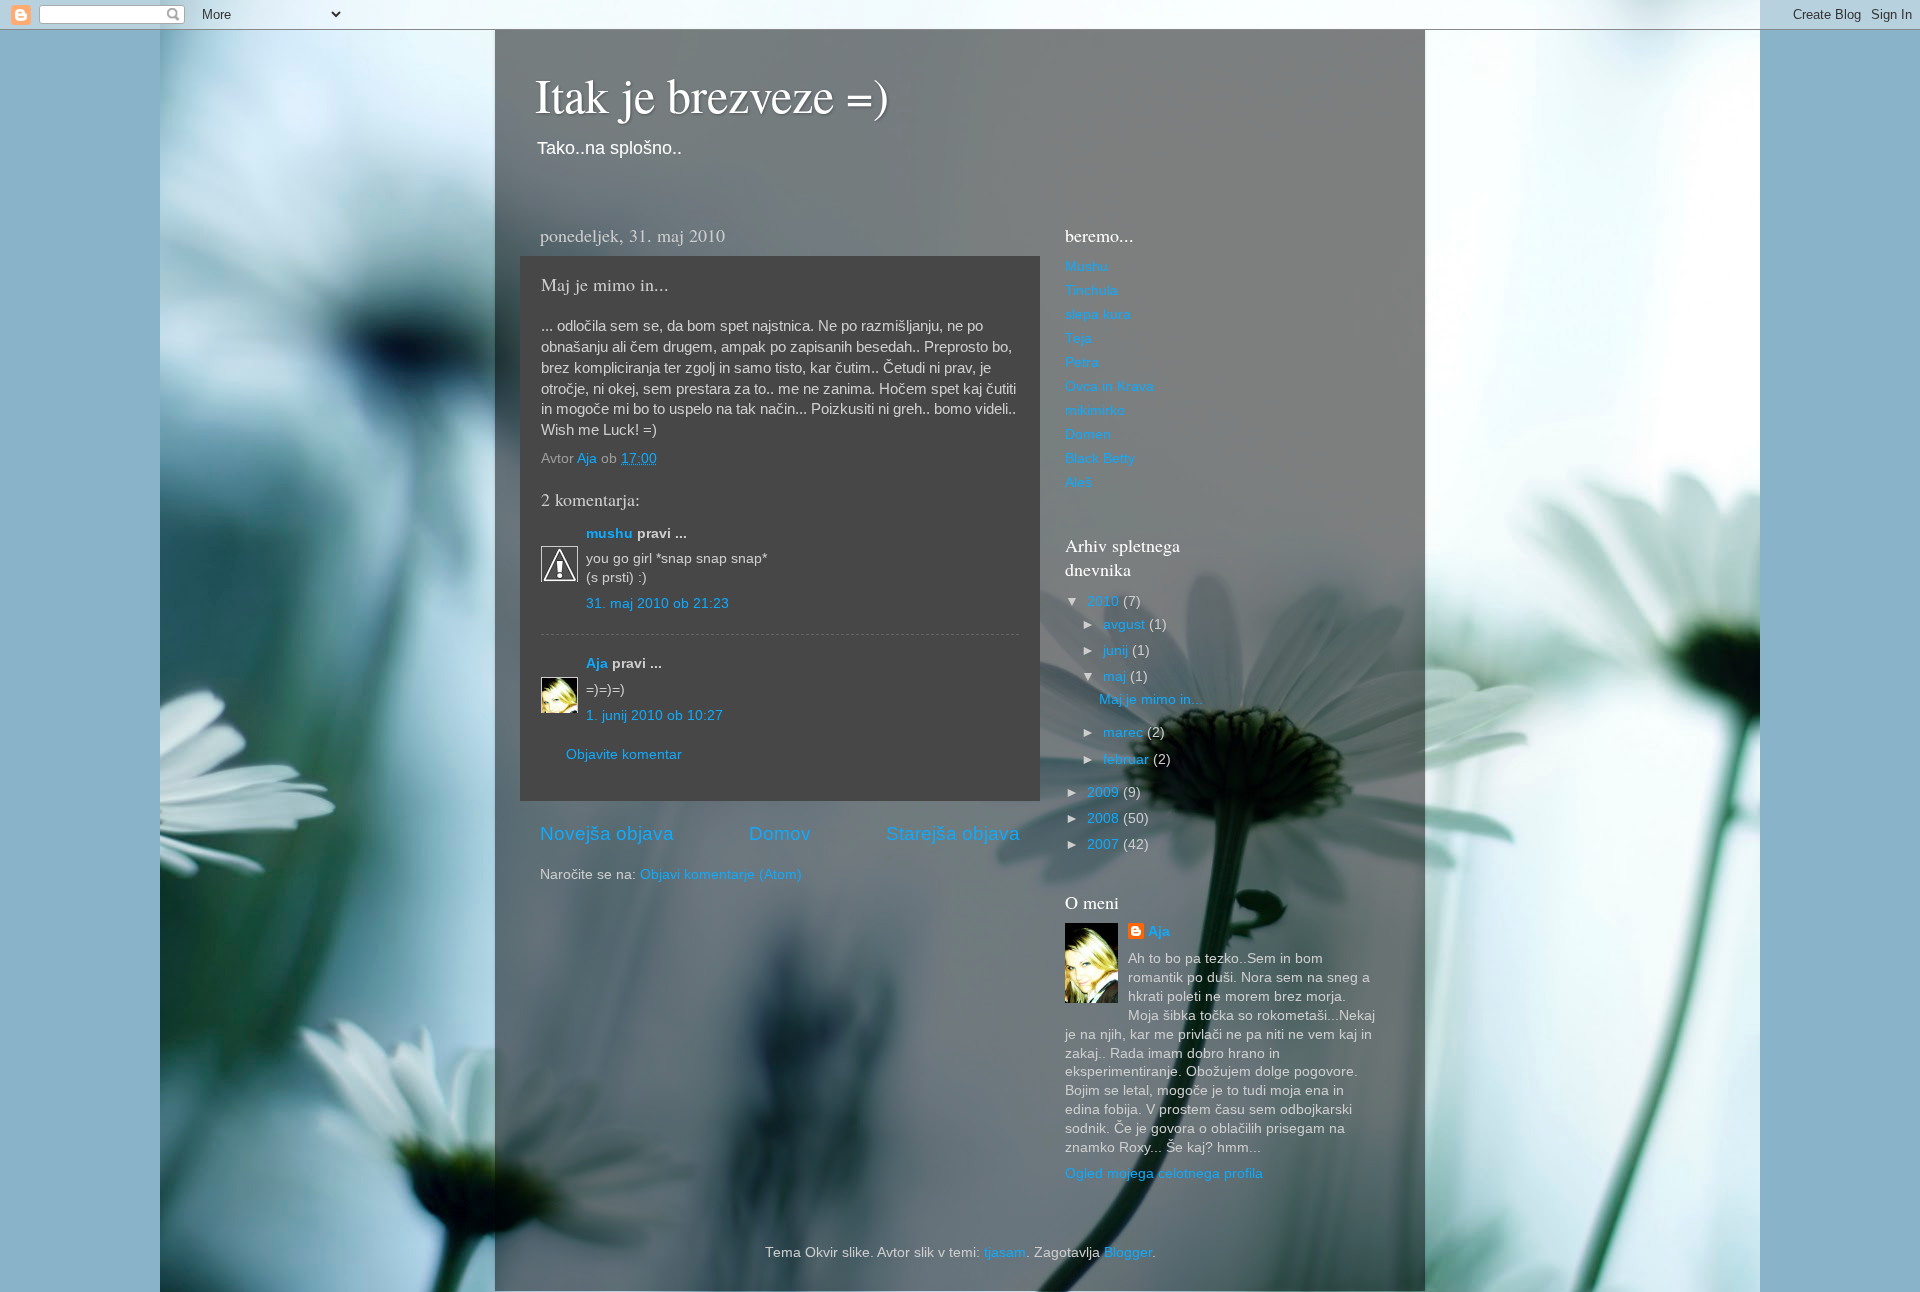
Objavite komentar (624, 754)
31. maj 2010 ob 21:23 (657, 603)
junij (1117, 650)
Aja (597, 663)
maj (1116, 676)
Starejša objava (953, 833)
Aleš (1078, 482)
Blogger (1128, 1252)
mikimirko (1095, 410)
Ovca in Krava (1109, 386)
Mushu (1086, 266)
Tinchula (1091, 290)
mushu (609, 533)
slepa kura (1098, 314)
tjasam (1005, 1252)
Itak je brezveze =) (712, 94)
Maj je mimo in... (1151, 699)
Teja (1078, 338)
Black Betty (1100, 458)
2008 (1105, 818)
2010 (1105, 601)
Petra (1082, 362)
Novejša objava (607, 833)
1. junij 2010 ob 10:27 (654, 715)
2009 (1105, 792)
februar (1128, 759)
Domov (780, 833)
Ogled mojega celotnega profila (1164, 1173)
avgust (1126, 624)
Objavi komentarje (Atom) (721, 874)
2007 (1105, 844)
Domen (1088, 434)
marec (1125, 732)
